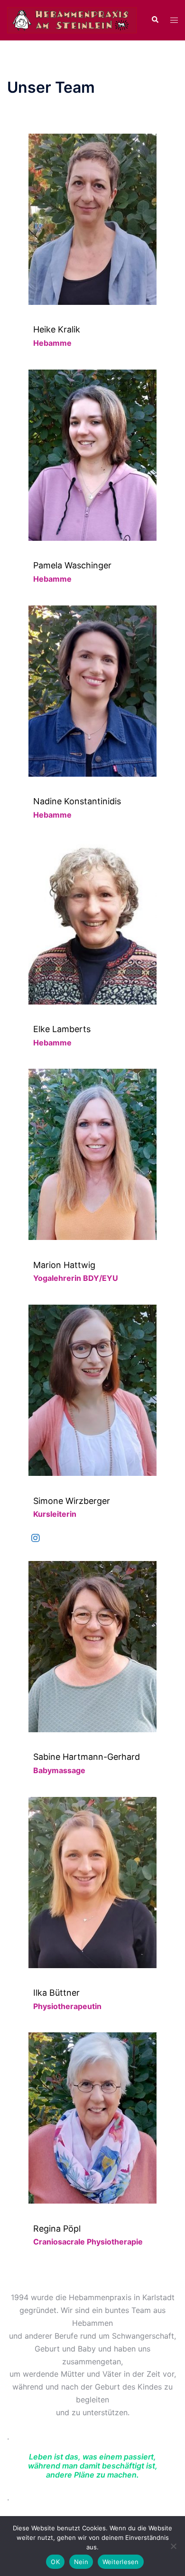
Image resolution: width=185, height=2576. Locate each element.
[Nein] (173, 2546)
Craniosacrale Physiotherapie (88, 2242)
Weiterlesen (121, 2562)
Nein (81, 2562)
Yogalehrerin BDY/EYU (76, 1278)
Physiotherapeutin (67, 2006)
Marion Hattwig (64, 1265)
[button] (155, 20)
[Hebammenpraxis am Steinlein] (72, 20)
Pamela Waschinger (72, 565)
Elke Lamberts (62, 1029)
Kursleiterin (55, 1514)
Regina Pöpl (57, 2229)
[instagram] (36, 1538)
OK (55, 2562)
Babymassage (59, 1770)
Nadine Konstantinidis (77, 801)
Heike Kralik (57, 329)
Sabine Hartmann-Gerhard (87, 1757)
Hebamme (52, 343)
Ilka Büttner (56, 1993)
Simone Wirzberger (72, 1501)
